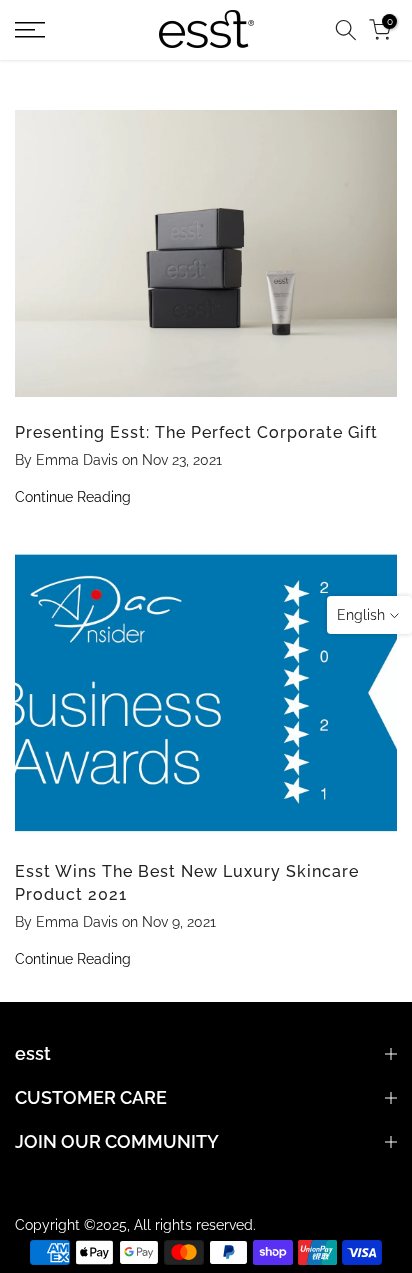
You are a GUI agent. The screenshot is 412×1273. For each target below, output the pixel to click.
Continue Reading (73, 497)
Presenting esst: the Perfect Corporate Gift (196, 432)
